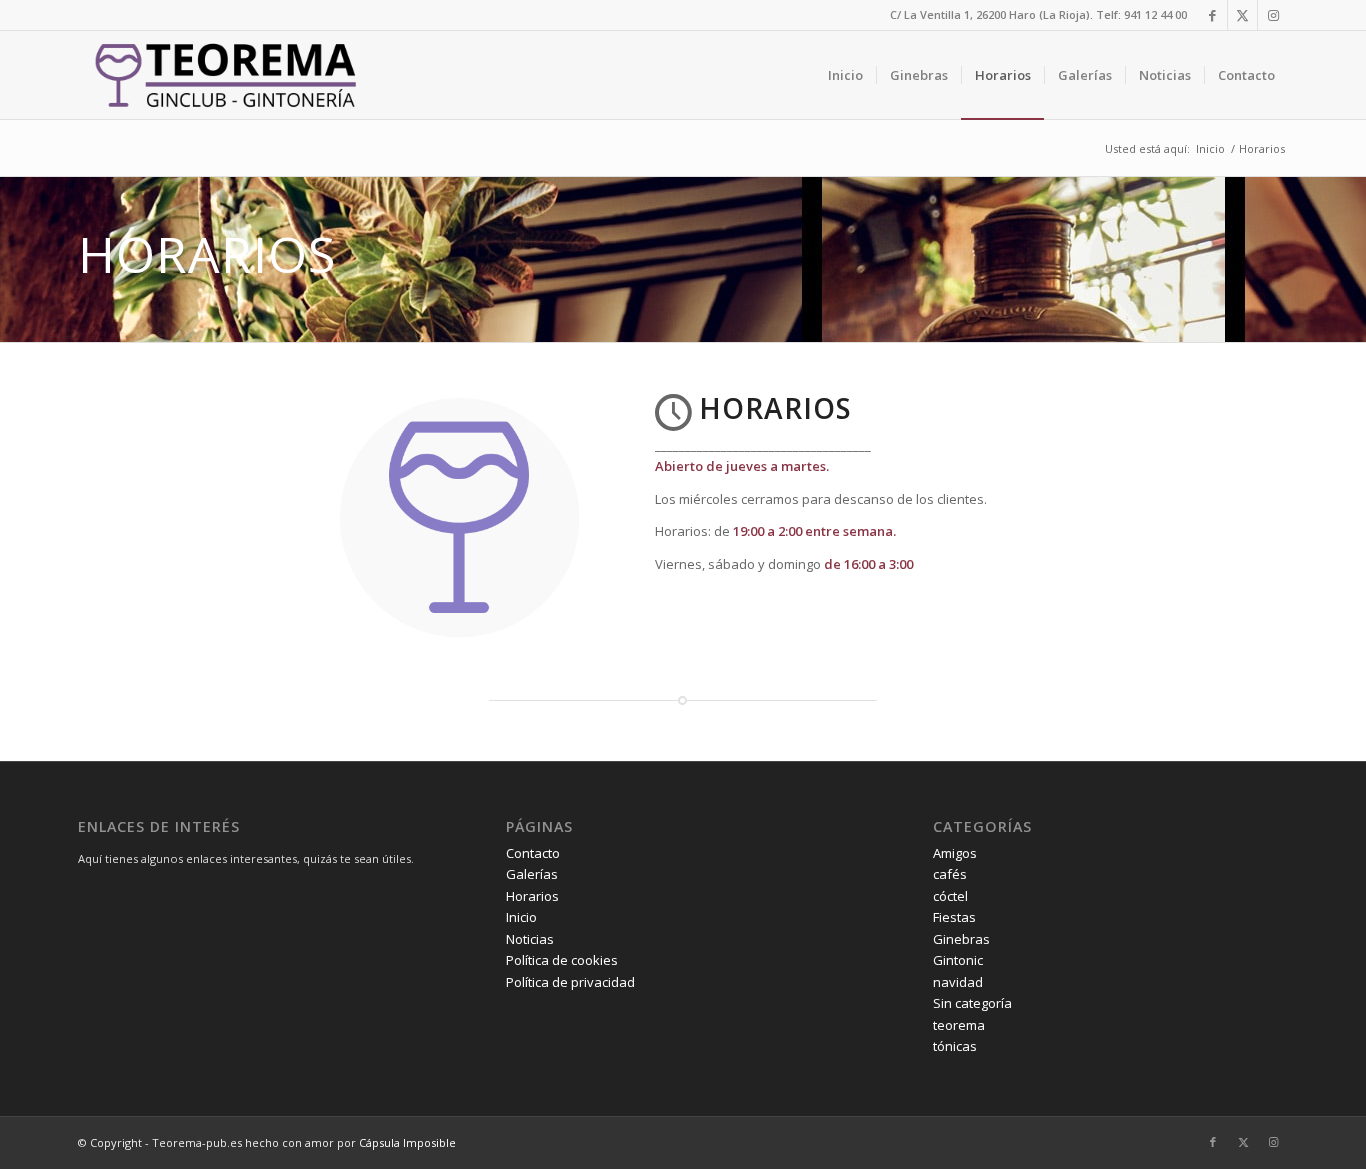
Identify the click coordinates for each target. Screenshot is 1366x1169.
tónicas (955, 1046)
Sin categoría (972, 1003)
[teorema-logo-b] (221, 75)
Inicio (521, 917)
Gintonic (958, 960)
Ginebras (961, 939)
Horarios (532, 896)
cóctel (950, 896)
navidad (958, 982)
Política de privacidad (570, 982)
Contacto (533, 853)
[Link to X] (1242, 15)
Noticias (530, 939)
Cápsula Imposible (407, 1142)
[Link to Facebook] (1212, 15)
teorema (959, 1025)
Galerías (532, 874)
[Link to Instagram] (1273, 15)
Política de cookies (562, 960)
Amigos (955, 853)
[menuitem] (845, 75)
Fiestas (954, 917)
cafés (950, 874)
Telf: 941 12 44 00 (1141, 14)
